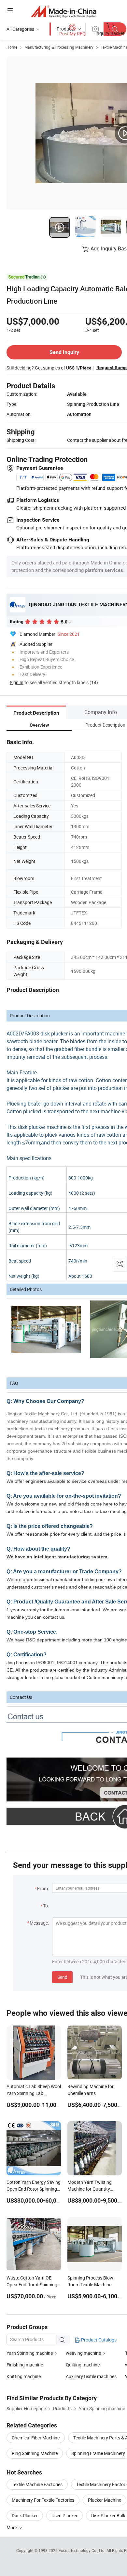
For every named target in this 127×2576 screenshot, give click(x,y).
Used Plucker (64, 2516)
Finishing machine (25, 2365)
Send (62, 1977)
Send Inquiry (64, 352)
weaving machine (83, 2353)
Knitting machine (24, 2376)
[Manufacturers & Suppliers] (64, 11)
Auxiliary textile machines (91, 2376)
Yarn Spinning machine (30, 2353)
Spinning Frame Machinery (98, 2453)
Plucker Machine (105, 2500)
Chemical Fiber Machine (36, 2438)
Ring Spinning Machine (35, 2453)
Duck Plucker (25, 2516)
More (12, 2528)
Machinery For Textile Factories (43, 2500)
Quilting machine (83, 2365)
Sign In (17, 682)
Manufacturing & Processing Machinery (59, 47)
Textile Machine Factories (37, 2484)
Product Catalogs (98, 2340)
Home (12, 47)
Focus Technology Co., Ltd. (83, 2550)
